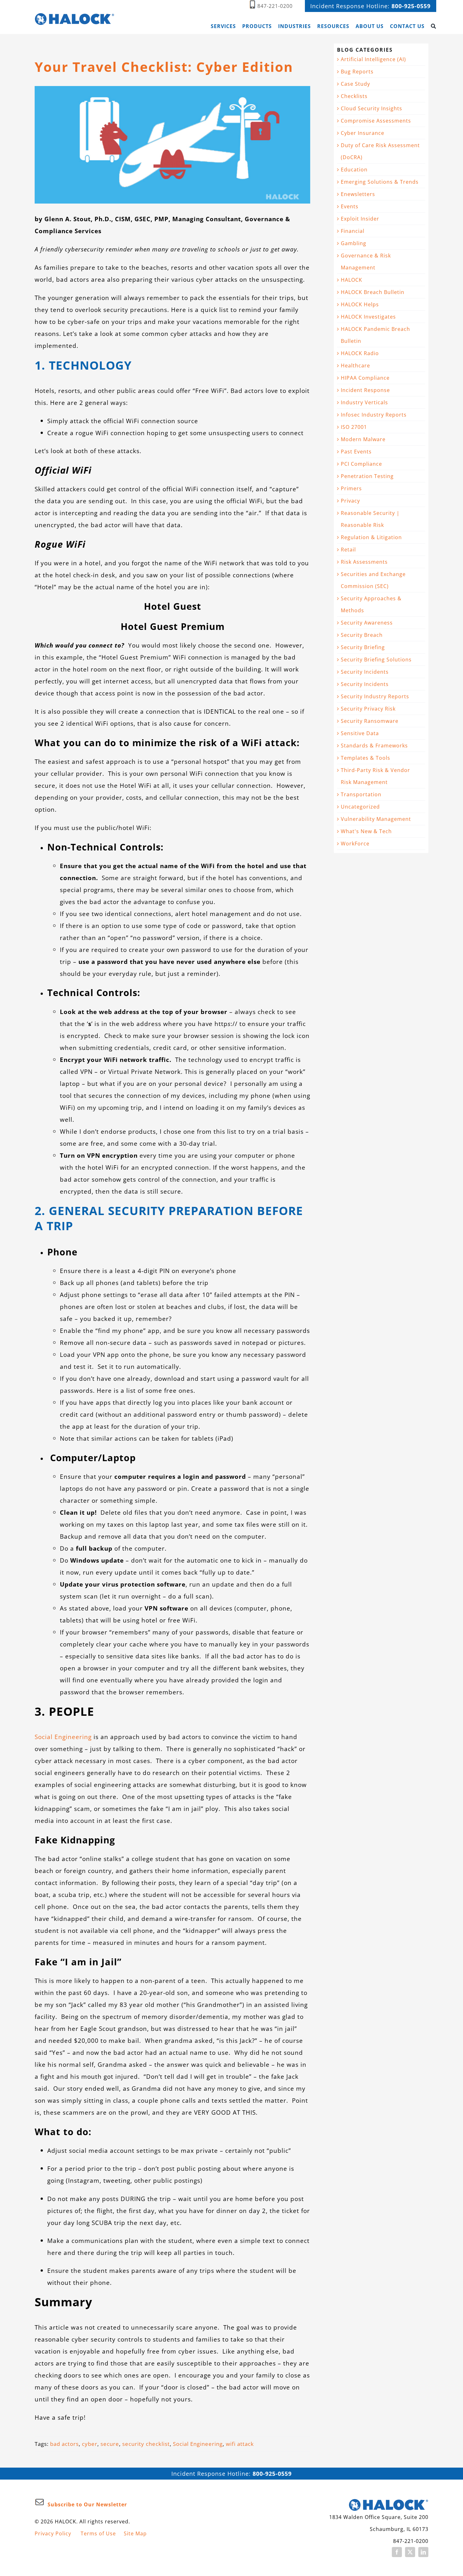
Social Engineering (63, 1737)
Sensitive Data (360, 733)
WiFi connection (210, 489)
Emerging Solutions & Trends (380, 182)
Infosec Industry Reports (374, 415)
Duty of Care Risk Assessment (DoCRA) (380, 151)
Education (354, 170)
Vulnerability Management (376, 819)
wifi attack (240, 2444)
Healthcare (355, 366)
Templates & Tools (366, 758)
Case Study (355, 84)
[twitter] (410, 2552)
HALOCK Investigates (368, 317)
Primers (351, 488)
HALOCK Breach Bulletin (373, 292)
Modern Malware (363, 439)
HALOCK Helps (360, 304)
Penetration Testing (367, 476)
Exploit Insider (360, 219)
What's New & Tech (366, 831)
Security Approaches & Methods (371, 604)
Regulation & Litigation (371, 537)
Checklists (354, 96)
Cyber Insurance (363, 133)
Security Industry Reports (375, 696)
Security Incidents (365, 672)
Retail (348, 550)
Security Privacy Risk (368, 709)
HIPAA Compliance (365, 378)
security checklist (146, 2444)
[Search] (434, 26)
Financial (353, 231)
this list (225, 1131)
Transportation (361, 794)
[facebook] (397, 2552)
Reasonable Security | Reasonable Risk (370, 519)
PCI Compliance (361, 464)
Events (350, 206)
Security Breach (362, 635)
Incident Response (365, 390)
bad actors (64, 2444)
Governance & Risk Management (366, 262)
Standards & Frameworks (374, 746)
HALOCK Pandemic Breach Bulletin (375, 335)
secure (110, 2444)
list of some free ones (160, 1390)
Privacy (350, 501)
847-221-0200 (275, 6)
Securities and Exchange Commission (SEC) (373, 580)
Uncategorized (360, 807)
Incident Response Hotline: (370, 6)
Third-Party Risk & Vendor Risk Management (375, 776)
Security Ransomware (370, 721)
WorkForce (355, 844)
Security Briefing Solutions (376, 660)
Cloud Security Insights (372, 108)
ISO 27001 (354, 427)
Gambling (354, 243)
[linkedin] (423, 2552)
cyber (90, 2444)
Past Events (356, 452)
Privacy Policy (53, 2533)
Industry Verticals (364, 402)
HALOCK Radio (360, 353)
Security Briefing (363, 647)
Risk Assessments (364, 562)
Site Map (135, 2533)
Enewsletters (358, 194)
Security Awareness (367, 623)
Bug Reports (357, 72)
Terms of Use (98, 2533)
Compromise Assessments (376, 121)
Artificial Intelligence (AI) (373, 59)
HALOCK (352, 280)
